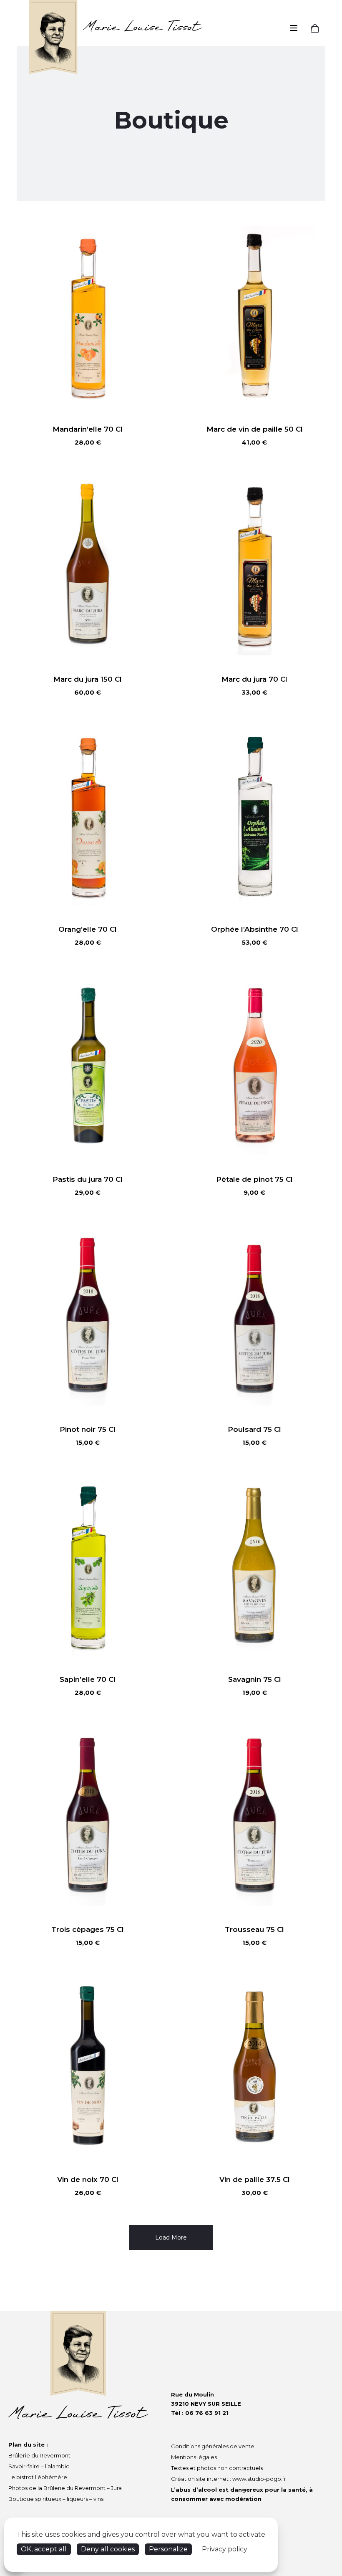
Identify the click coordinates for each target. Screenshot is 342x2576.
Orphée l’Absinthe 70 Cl (255, 929)
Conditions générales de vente (213, 2446)
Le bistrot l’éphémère (38, 2477)
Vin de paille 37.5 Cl (255, 2179)
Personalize (168, 2549)
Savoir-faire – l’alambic (39, 2466)
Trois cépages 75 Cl (88, 1929)
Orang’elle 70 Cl (88, 929)
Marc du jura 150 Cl (88, 679)
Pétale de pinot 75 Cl (254, 1179)
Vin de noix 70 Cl (88, 2179)
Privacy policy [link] (225, 2549)
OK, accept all (44, 2549)
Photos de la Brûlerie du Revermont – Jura (65, 2488)
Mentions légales (194, 2457)
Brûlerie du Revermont (39, 2455)
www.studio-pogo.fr (259, 2479)
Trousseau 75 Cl (254, 1929)
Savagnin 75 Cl (255, 1679)
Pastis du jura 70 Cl (88, 1179)
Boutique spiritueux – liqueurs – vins (56, 2499)
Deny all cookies (108, 2549)
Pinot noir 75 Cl (88, 1429)
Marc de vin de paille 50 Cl (255, 429)
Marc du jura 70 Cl (254, 679)
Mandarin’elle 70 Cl (88, 429)
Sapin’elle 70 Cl (88, 1679)
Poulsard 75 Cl (254, 1429)
